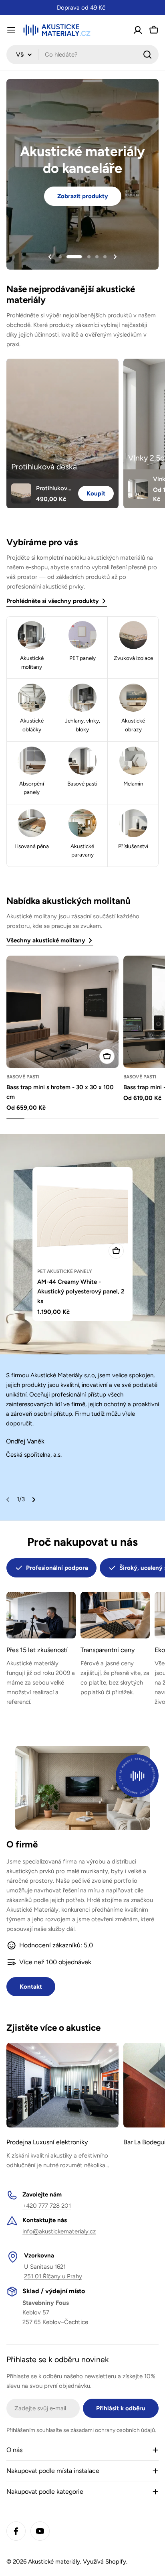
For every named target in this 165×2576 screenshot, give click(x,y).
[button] (60, 257)
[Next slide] (115, 257)
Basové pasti (23, 1077)
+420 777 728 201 (47, 2206)
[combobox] (82, 55)
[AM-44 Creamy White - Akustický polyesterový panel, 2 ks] (82, 1217)
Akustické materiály (54, 2562)
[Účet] (138, 30)
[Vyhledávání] (147, 55)
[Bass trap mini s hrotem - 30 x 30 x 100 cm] (62, 1012)
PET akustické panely (65, 1271)
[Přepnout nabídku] (11, 30)
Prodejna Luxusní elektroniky (47, 2142)
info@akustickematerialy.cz (59, 2231)
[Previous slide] (50, 257)
